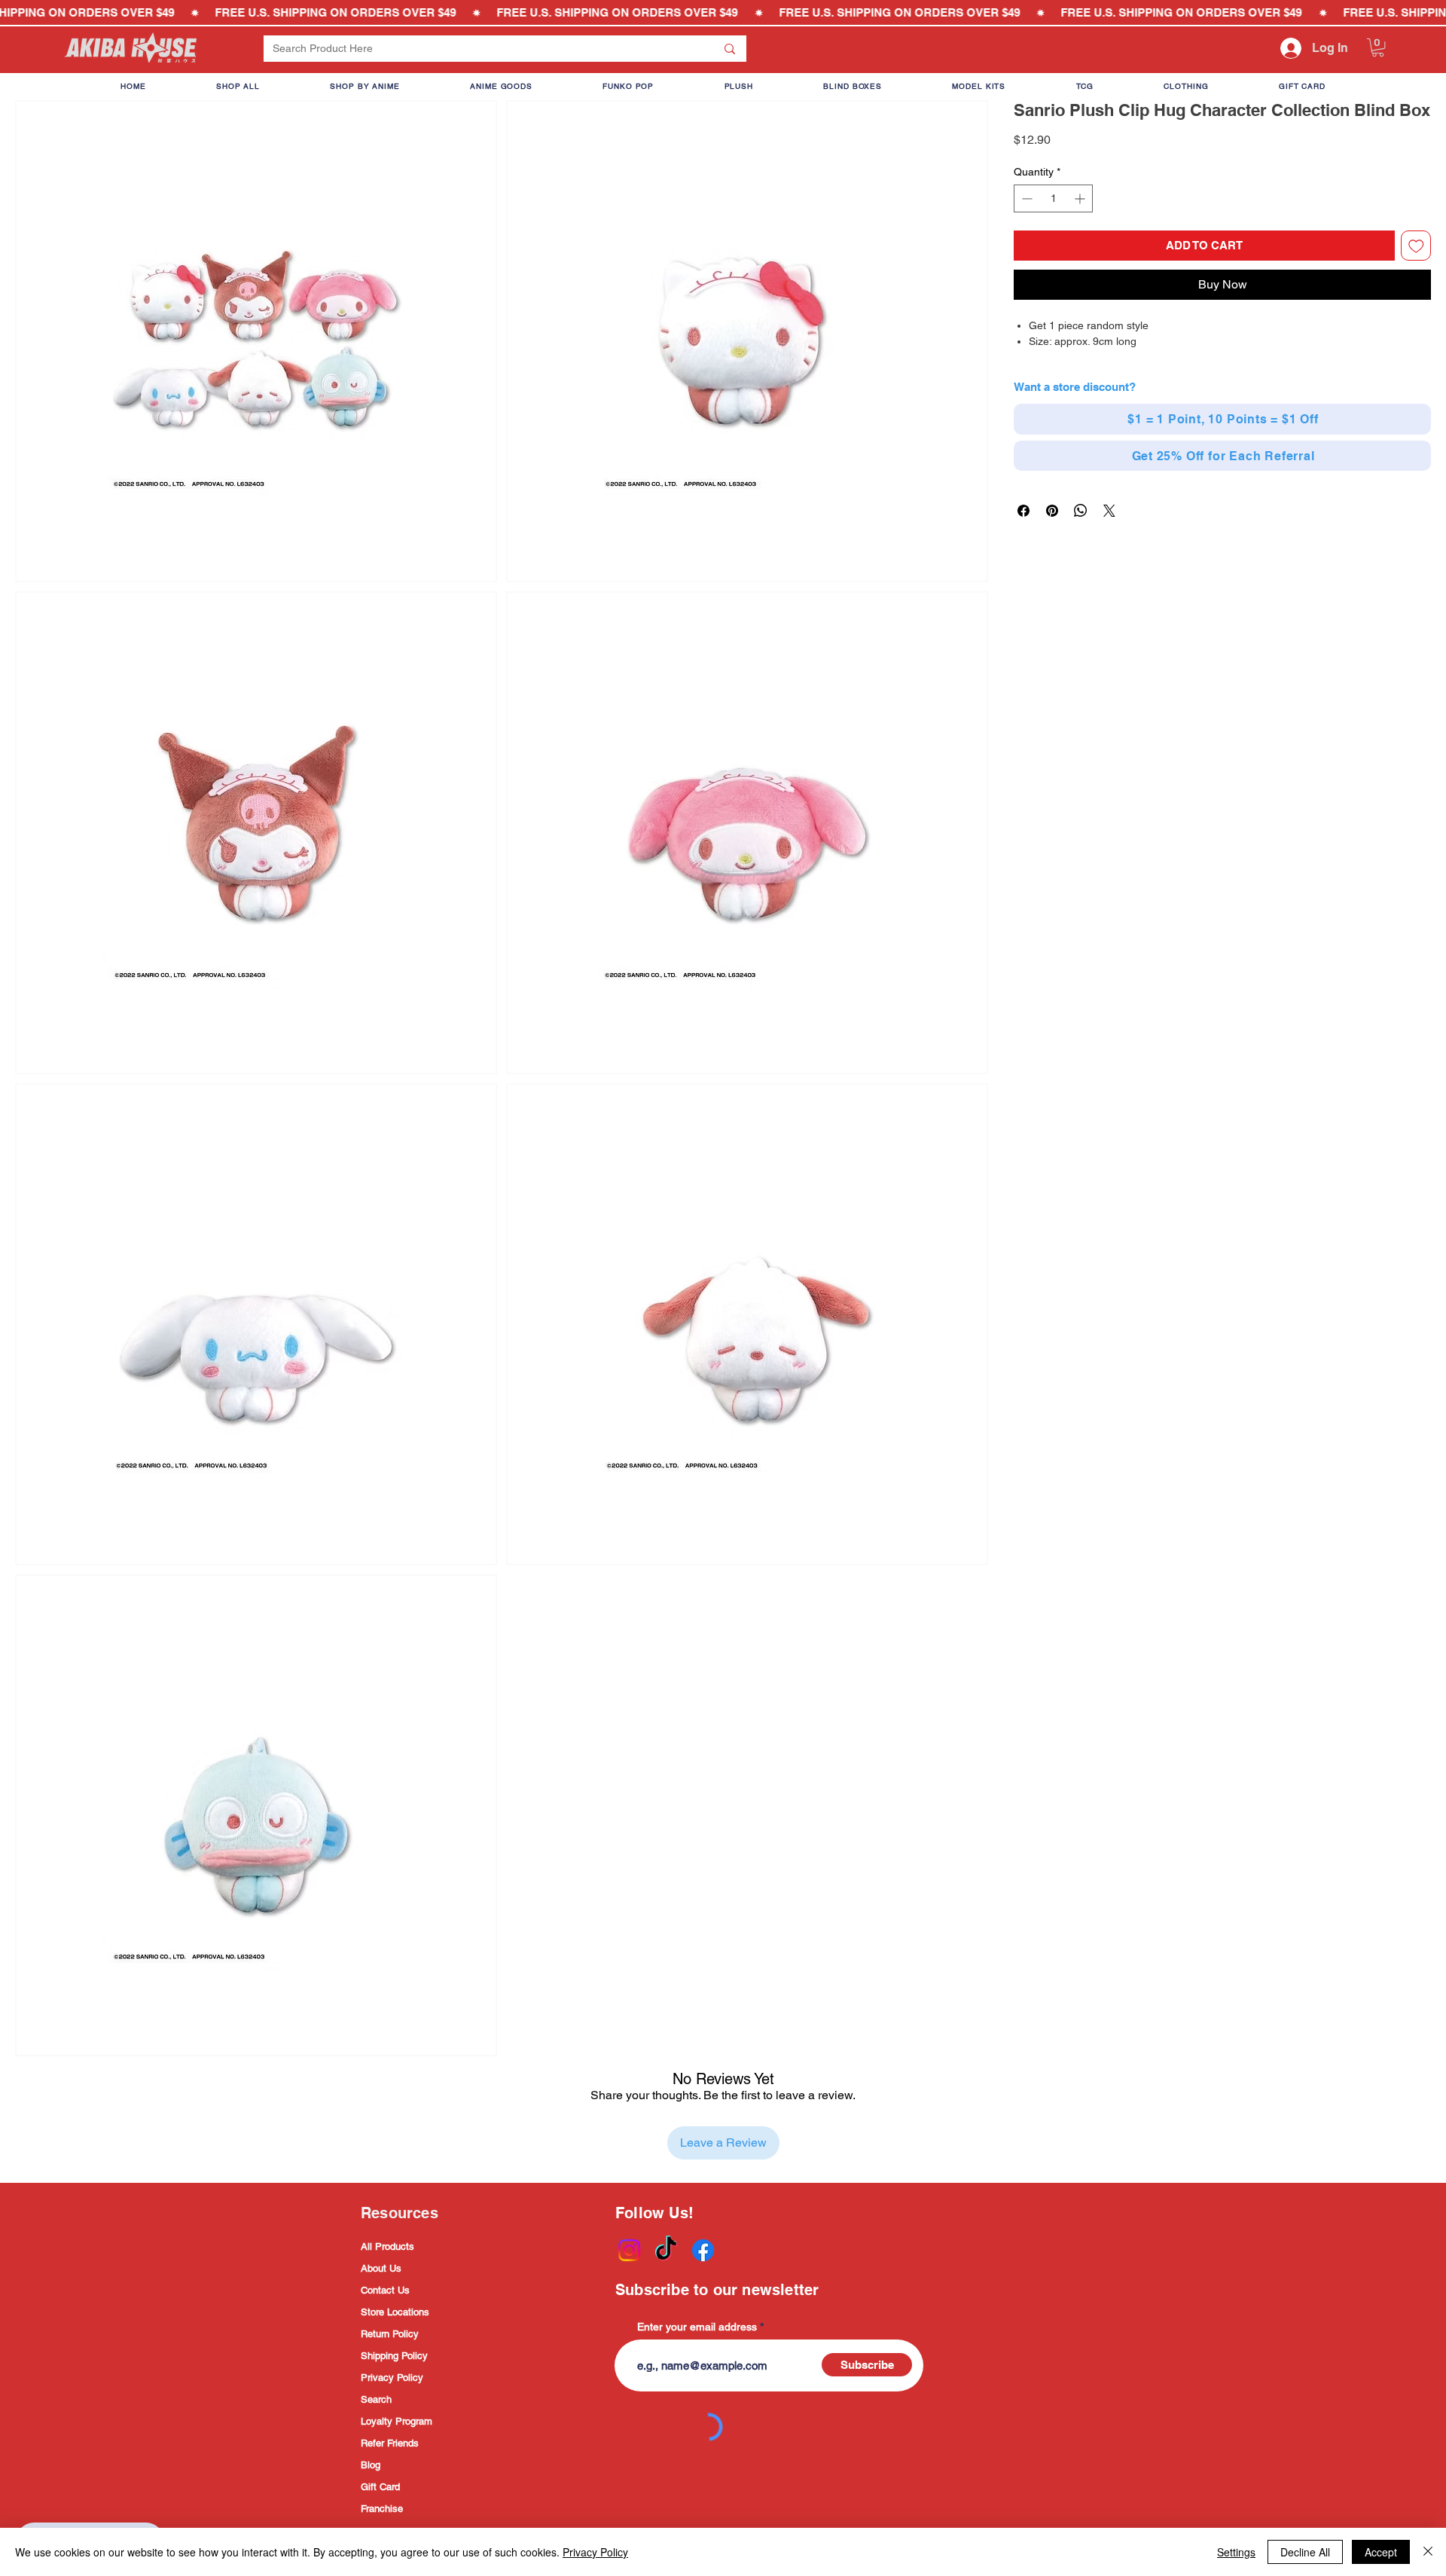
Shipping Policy (394, 2356)
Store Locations (395, 2312)
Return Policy (390, 2334)
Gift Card (380, 2487)
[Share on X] (1109, 511)
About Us (381, 2268)
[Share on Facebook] (1023, 511)
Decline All (1305, 2552)
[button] (1378, 47)
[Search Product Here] (730, 49)
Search (376, 2399)
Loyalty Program (397, 2421)
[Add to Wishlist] (1416, 246)
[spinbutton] (1053, 198)
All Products (387, 2246)
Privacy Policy (392, 2378)
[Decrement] (1025, 198)
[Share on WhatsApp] (1081, 511)
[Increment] (1081, 198)
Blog (371, 2465)
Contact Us (385, 2290)
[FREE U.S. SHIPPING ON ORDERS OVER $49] (723, 13)
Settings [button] (1236, 2552)
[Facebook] (703, 2250)
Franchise (382, 2509)
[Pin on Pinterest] (1052, 511)
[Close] (1428, 2552)
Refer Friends (390, 2443)
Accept (1381, 2552)
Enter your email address (697, 2327)
